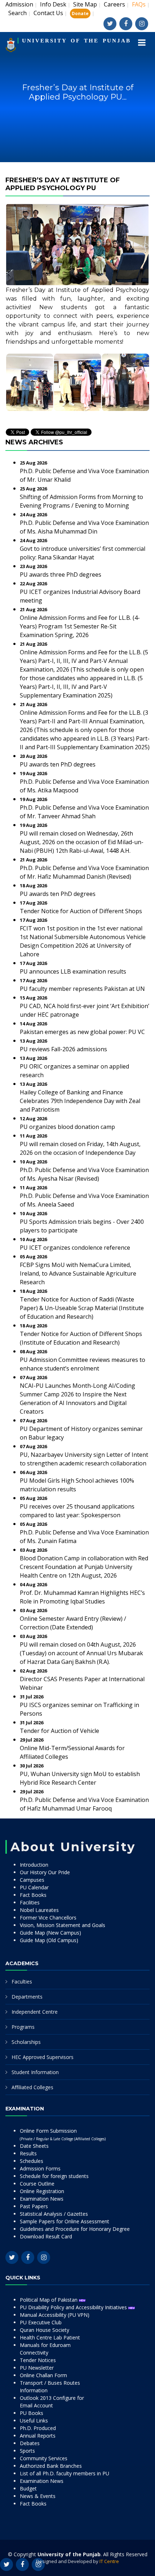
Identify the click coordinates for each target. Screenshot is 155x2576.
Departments (27, 1997)
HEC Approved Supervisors (43, 2057)
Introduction (34, 1865)
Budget (28, 2488)
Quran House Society (45, 2330)
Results (28, 2153)
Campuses (32, 1880)
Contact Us (48, 13)
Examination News (42, 2199)
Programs (23, 2027)
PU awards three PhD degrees (61, 575)
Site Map (85, 4)
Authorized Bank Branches (51, 2466)
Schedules (32, 2161)
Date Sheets (34, 2146)
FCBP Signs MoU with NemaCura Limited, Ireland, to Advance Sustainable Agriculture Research (78, 1273)
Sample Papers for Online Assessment (65, 2221)
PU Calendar (34, 1887)
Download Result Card (46, 2236)
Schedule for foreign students (54, 2176)
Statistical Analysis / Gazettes (54, 2214)
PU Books (32, 2413)
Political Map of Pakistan (49, 2300)
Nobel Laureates (39, 1910)
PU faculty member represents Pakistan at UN (82, 989)
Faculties (22, 1982)
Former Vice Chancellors (48, 1918)
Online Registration (42, 2191)
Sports (27, 2451)
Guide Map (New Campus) (50, 1933)
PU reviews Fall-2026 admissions (63, 1049)
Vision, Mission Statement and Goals (63, 1925)
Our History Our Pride (45, 1872)
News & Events (38, 2496)
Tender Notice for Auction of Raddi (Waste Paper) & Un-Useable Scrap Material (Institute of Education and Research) (82, 1308)
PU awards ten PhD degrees (58, 764)
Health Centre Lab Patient (50, 2337)
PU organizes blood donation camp (67, 1127)
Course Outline (37, 2184)
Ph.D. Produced (38, 2428)
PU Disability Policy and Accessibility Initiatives (74, 2307)
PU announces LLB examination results (73, 971)
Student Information (35, 2072)
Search (17, 13)
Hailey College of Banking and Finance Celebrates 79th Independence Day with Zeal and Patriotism (80, 1101)
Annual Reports (38, 2436)
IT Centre (109, 2561)
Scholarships (26, 2042)
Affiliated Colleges (32, 2087)
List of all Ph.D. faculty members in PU (65, 2473)
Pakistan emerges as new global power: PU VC (82, 1032)
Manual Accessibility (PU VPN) (55, 2315)
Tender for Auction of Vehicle (59, 1731)
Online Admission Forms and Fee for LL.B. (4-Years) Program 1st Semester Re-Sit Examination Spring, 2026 (80, 626)
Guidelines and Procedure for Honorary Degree (75, 2229)
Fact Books (33, 1895)
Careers (114, 4)
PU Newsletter (37, 2368)
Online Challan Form (43, 2375)
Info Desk (53, 4)
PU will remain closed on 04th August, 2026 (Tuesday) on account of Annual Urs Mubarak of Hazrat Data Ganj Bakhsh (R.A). (81, 1653)
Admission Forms (40, 2168)
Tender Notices (38, 2360)
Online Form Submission (63, 2134)
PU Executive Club (41, 2322)
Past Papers (34, 2206)
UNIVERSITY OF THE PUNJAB (76, 41)
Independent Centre (35, 2012)
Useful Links (34, 2421)
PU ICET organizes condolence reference (75, 1248)
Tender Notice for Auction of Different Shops (81, 911)
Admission (19, 4)
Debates (30, 2443)
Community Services (44, 2458)
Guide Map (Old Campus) (49, 1940)
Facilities (30, 1902)
